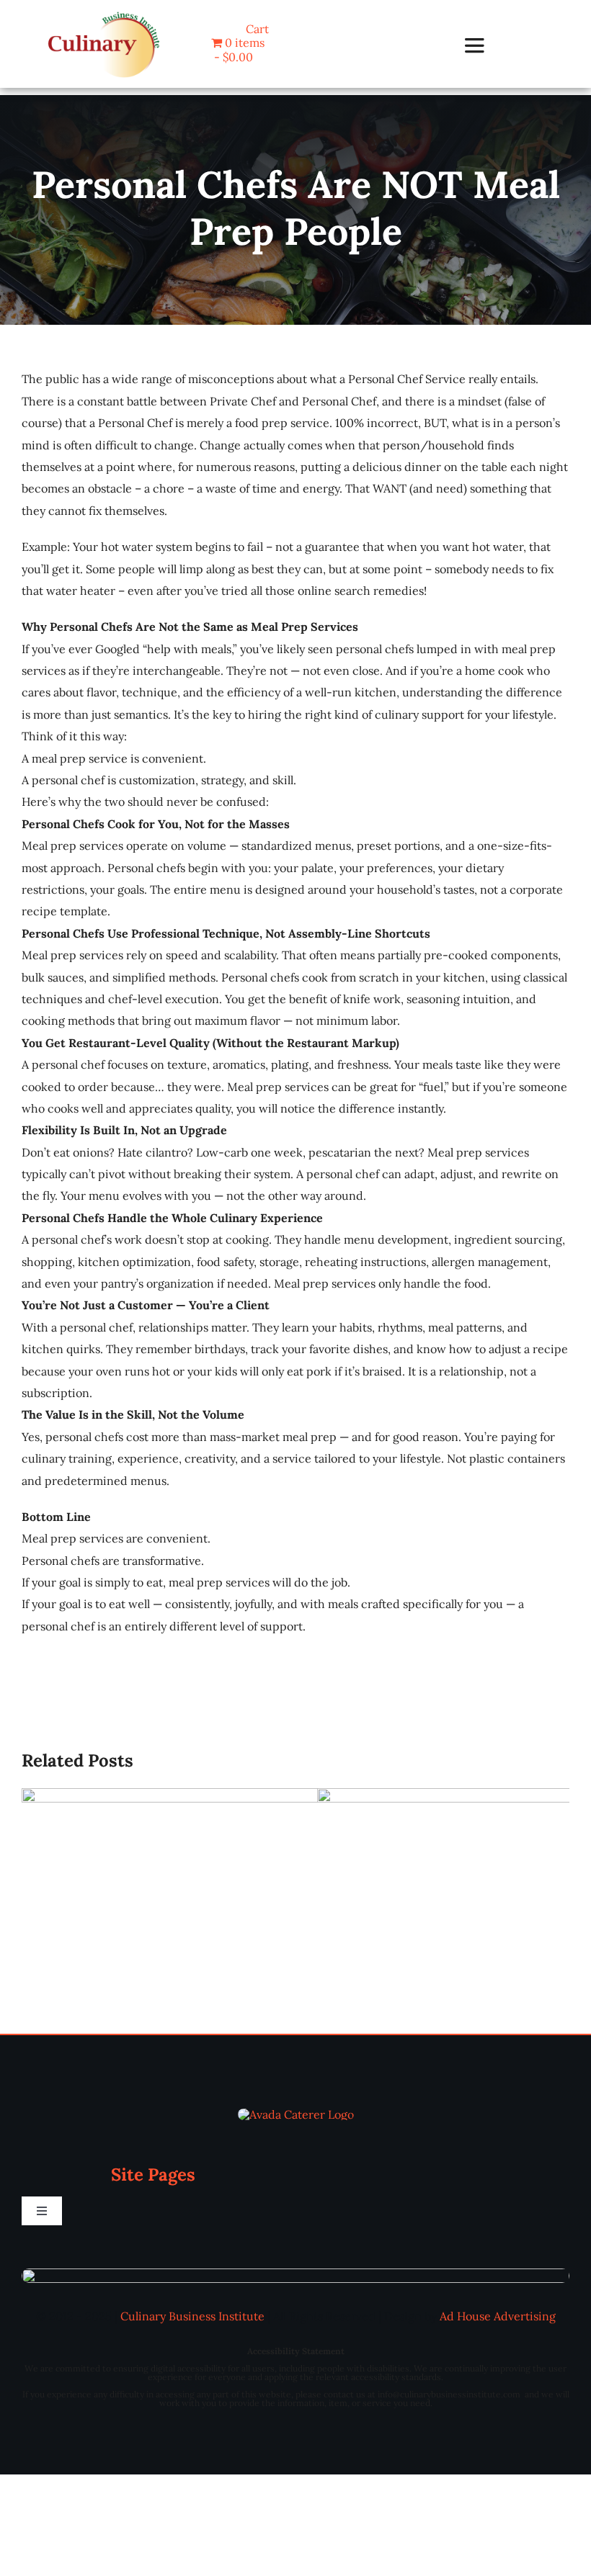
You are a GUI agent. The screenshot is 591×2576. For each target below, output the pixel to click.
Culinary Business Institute (192, 2316)
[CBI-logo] (104, 13)
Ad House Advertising (498, 2316)
